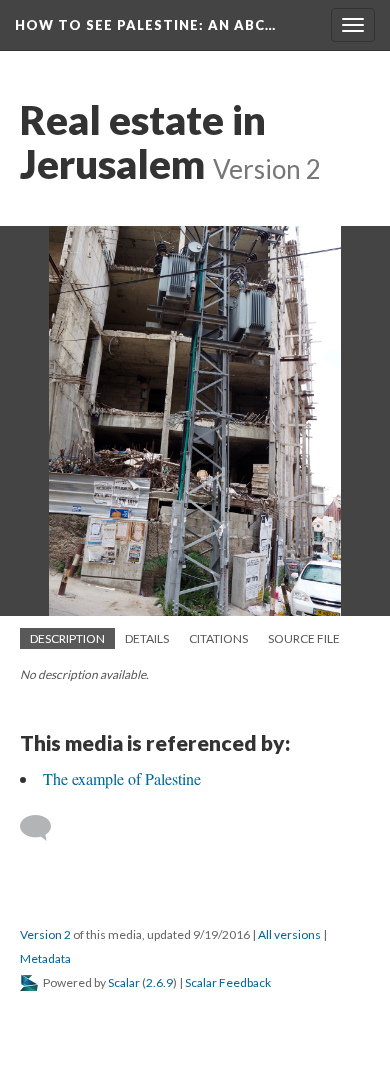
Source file (304, 638)
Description (67, 638)
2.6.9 (159, 982)
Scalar (124, 982)
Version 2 (45, 934)
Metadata (45, 958)
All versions (289, 934)
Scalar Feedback (228, 982)
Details (147, 638)
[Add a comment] (44, 828)
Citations (218, 638)
